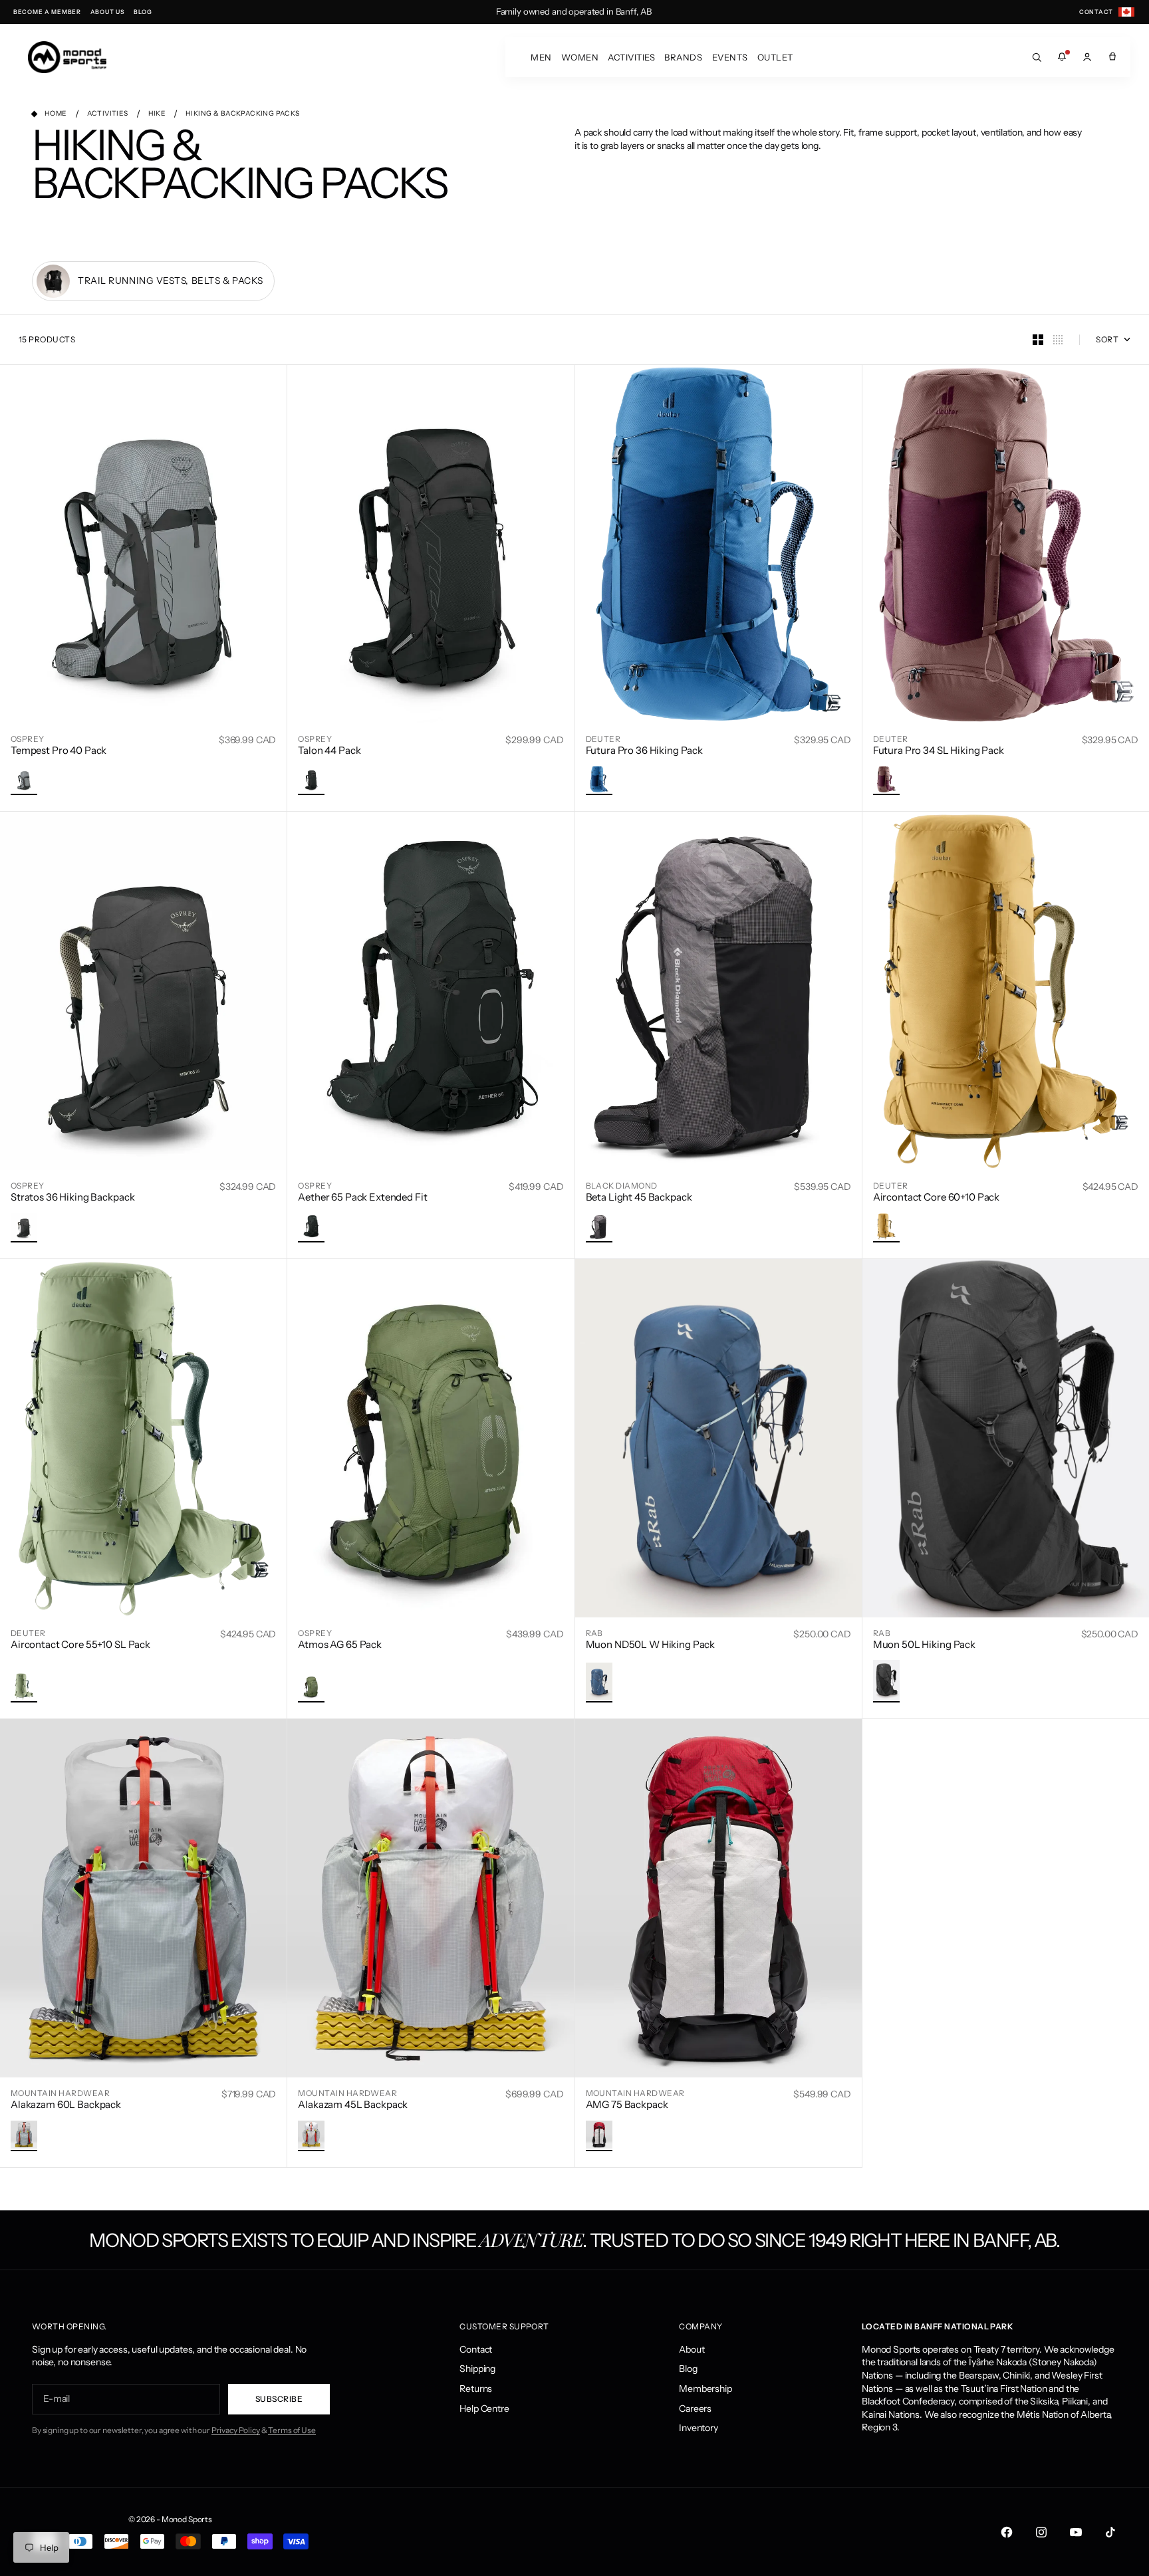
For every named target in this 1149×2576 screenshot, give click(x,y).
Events (730, 57)
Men (541, 57)
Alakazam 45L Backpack (353, 2104)
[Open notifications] (1062, 57)
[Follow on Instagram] (1041, 2532)
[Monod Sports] (67, 57)
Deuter (603, 739)
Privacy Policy (236, 2430)
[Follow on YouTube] (1076, 2532)
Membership (705, 2389)
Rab (594, 1633)
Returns (476, 2389)
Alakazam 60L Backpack (66, 2104)
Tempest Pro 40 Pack (59, 750)
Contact (476, 2349)
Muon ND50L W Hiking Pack (651, 1644)
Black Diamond (622, 1186)
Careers (695, 2408)
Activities (631, 57)
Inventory (699, 2428)
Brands (683, 57)
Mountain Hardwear (60, 2093)
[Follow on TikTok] (1110, 2532)
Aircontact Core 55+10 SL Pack (80, 1644)
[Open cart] (1112, 57)
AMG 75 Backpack (627, 2104)
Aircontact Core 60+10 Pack (936, 1197)
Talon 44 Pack (329, 750)
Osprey (28, 739)
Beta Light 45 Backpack (639, 1197)
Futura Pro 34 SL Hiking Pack (939, 750)
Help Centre (484, 2408)
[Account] (1087, 57)
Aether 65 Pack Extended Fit (362, 1197)
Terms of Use (292, 2430)
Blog (688, 2369)
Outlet (775, 57)
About (692, 2349)
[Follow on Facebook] (1007, 2532)
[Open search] (1037, 57)
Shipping (477, 2369)
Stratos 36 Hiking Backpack (72, 1197)
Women (580, 57)
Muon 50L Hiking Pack (924, 1644)
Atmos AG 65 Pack (340, 1644)
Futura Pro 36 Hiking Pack (645, 750)
